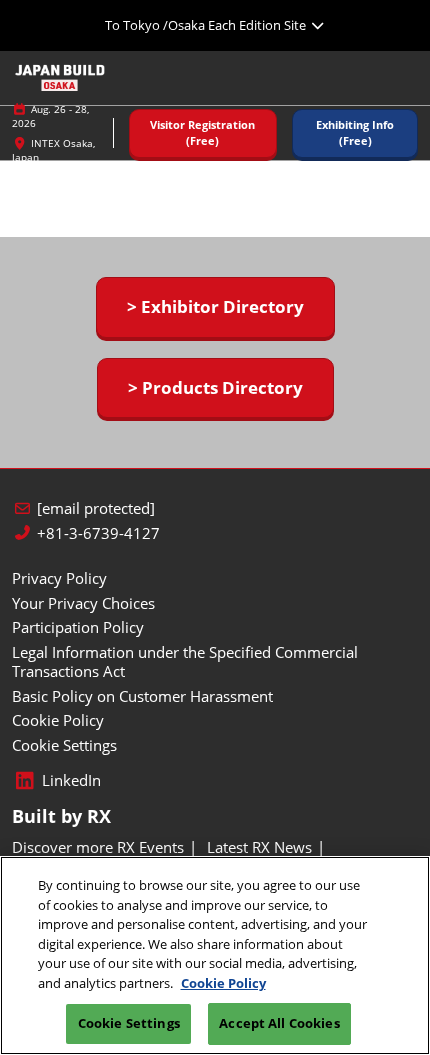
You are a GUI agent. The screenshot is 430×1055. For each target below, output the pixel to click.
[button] (203, 133)
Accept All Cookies (279, 1023)
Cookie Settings (129, 1023)
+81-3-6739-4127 (98, 533)
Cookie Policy (223, 983)
